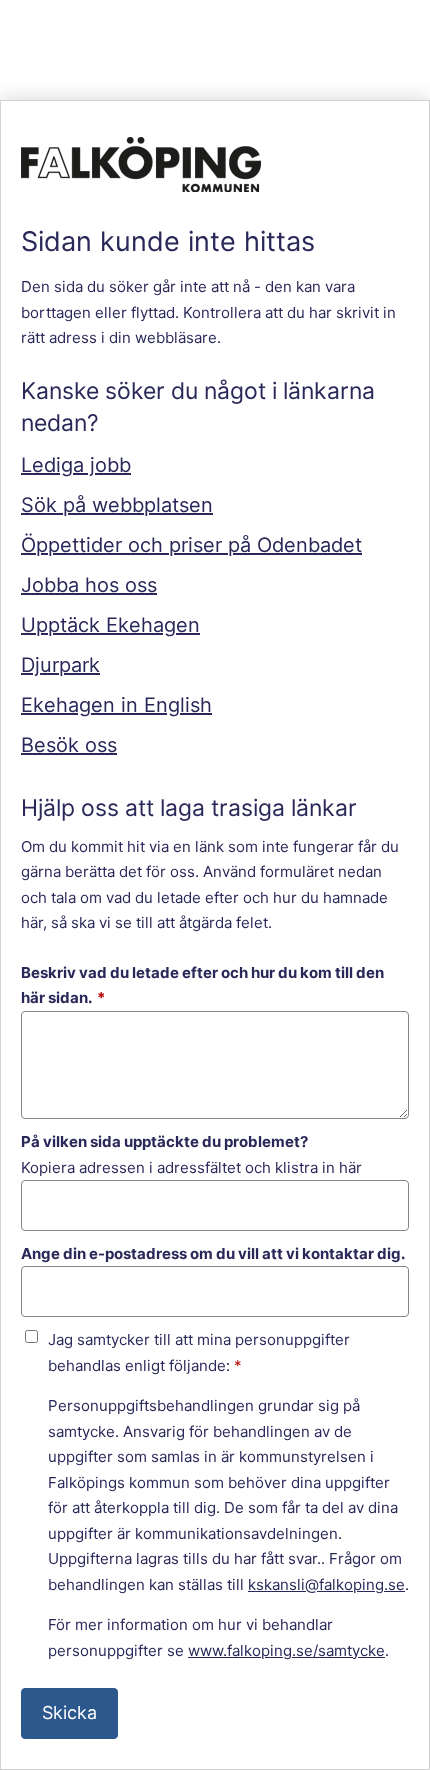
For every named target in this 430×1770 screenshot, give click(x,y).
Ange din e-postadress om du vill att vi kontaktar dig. (213, 1253)
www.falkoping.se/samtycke (286, 1650)
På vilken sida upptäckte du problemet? (164, 1141)
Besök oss (69, 745)
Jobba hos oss (89, 585)
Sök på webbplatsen (117, 505)
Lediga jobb (76, 465)
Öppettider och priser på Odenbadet (191, 545)
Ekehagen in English (116, 705)
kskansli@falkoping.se (326, 1584)
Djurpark (60, 665)
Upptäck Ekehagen (110, 625)
